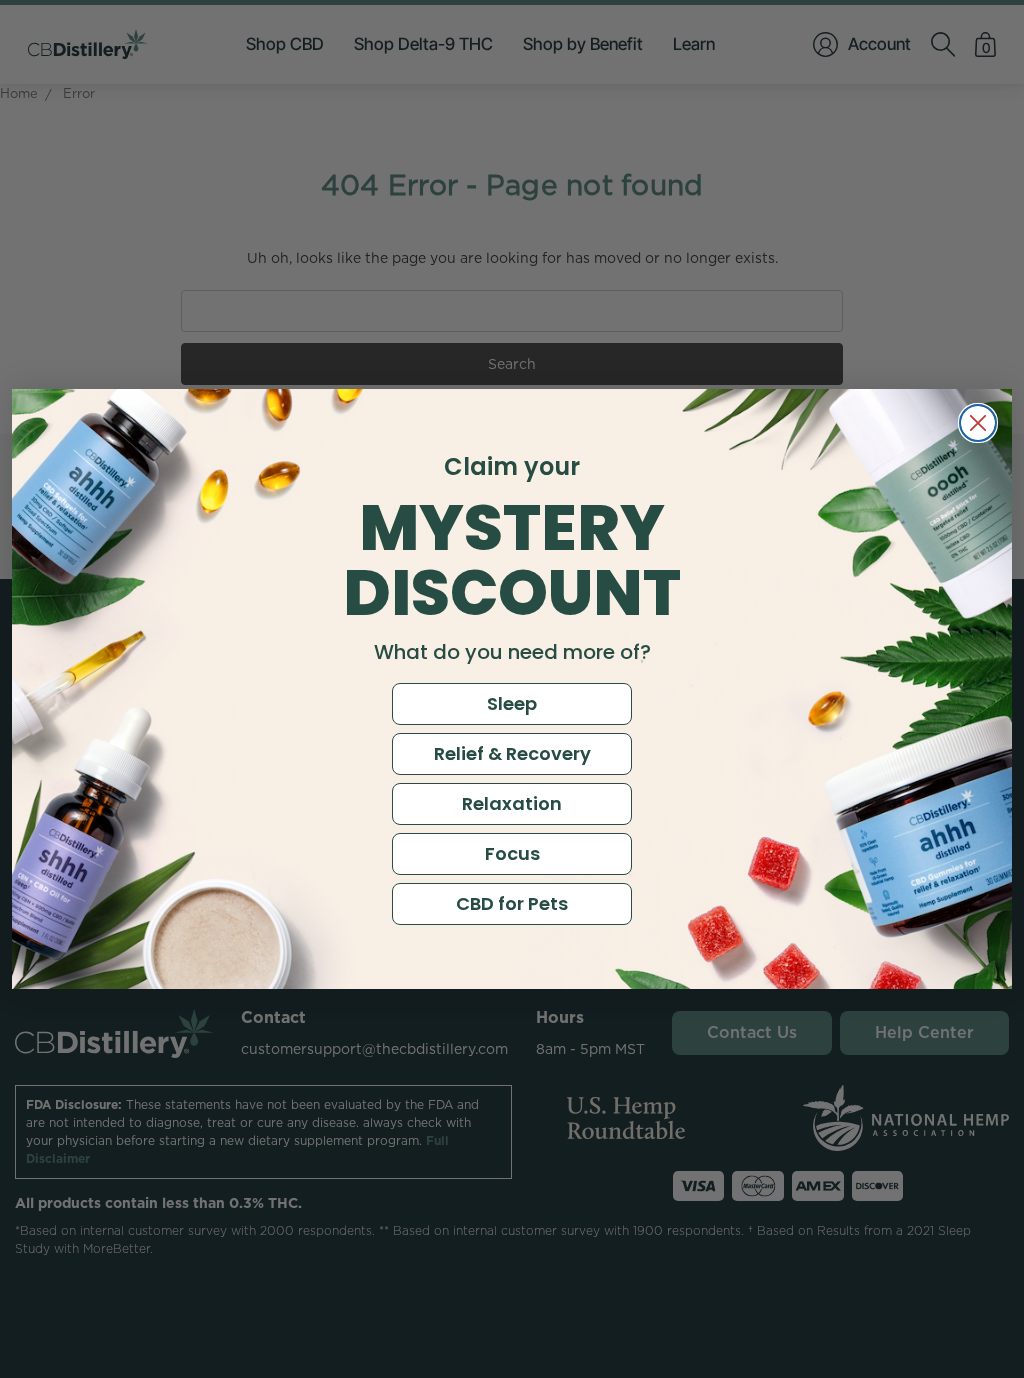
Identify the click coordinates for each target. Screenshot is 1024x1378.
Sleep (512, 703)
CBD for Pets (512, 903)
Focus (512, 853)
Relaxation (512, 803)
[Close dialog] (978, 423)
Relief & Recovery (512, 753)
